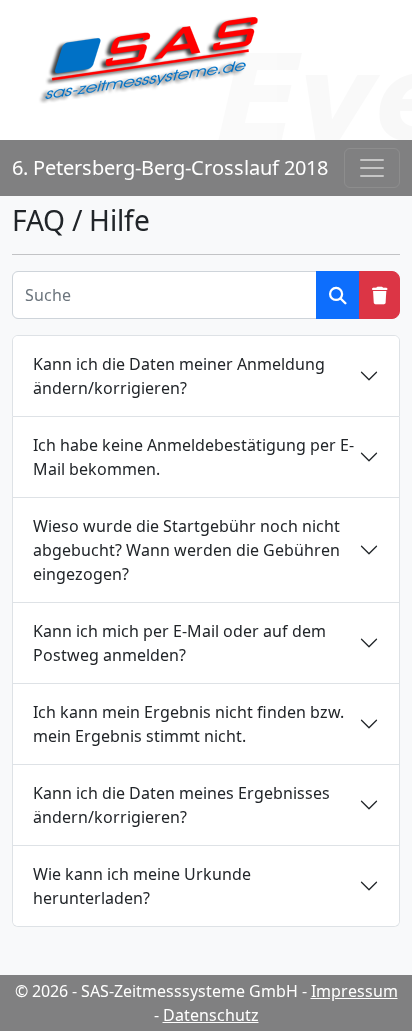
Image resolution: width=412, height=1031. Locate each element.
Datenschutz (211, 1015)
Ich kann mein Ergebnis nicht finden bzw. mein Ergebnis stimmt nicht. (188, 724)
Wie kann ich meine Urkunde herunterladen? (142, 886)
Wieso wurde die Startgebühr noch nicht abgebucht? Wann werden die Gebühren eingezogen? (186, 550)
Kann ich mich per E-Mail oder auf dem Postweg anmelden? (179, 643)
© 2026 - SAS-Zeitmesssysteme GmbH (156, 991)
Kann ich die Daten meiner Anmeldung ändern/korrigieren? (179, 376)
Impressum (354, 991)
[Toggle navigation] (372, 168)
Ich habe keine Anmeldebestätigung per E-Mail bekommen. (193, 457)
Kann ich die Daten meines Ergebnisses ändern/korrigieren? (181, 805)
